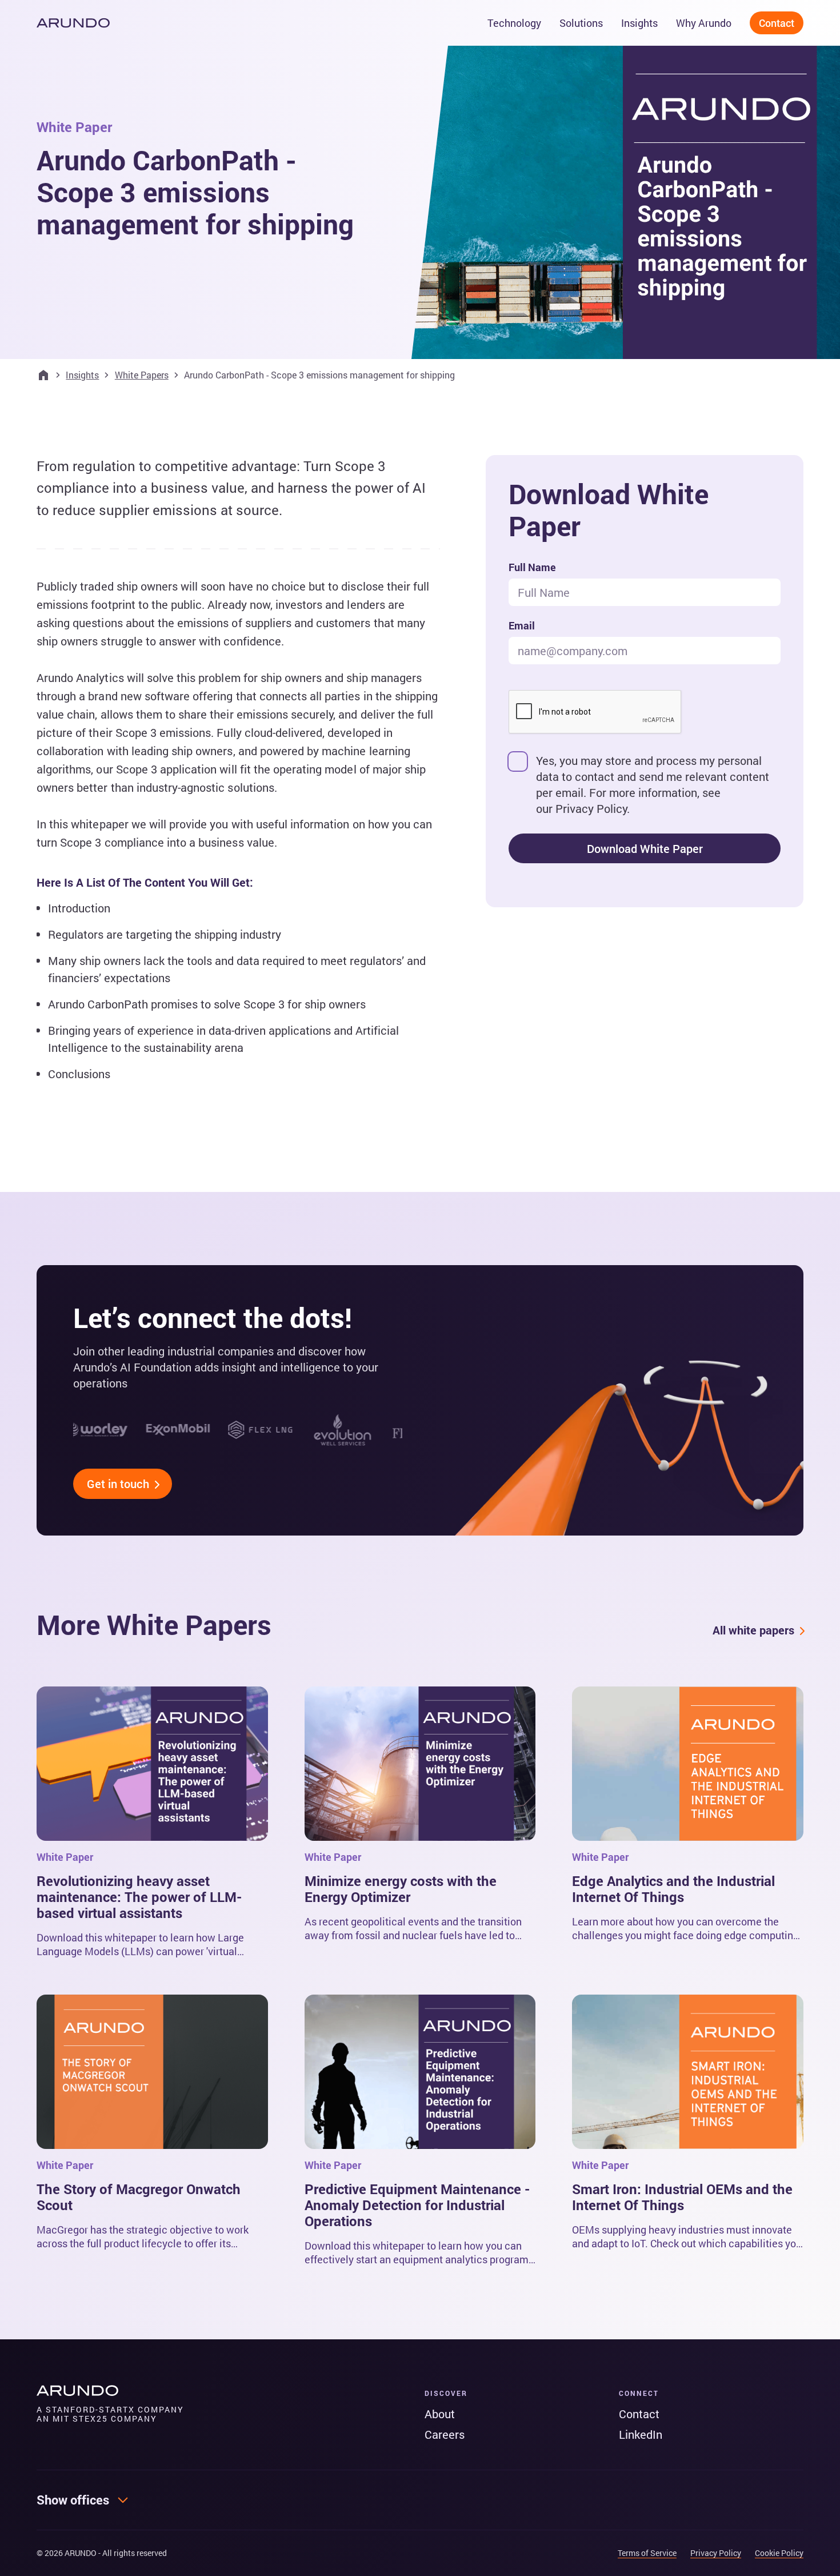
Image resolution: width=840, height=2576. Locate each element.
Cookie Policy (779, 2553)
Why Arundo (704, 23)
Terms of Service (647, 2553)
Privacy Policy (591, 808)
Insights (639, 23)
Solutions (581, 23)
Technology (514, 23)
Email (522, 625)
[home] (73, 23)
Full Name (532, 567)
